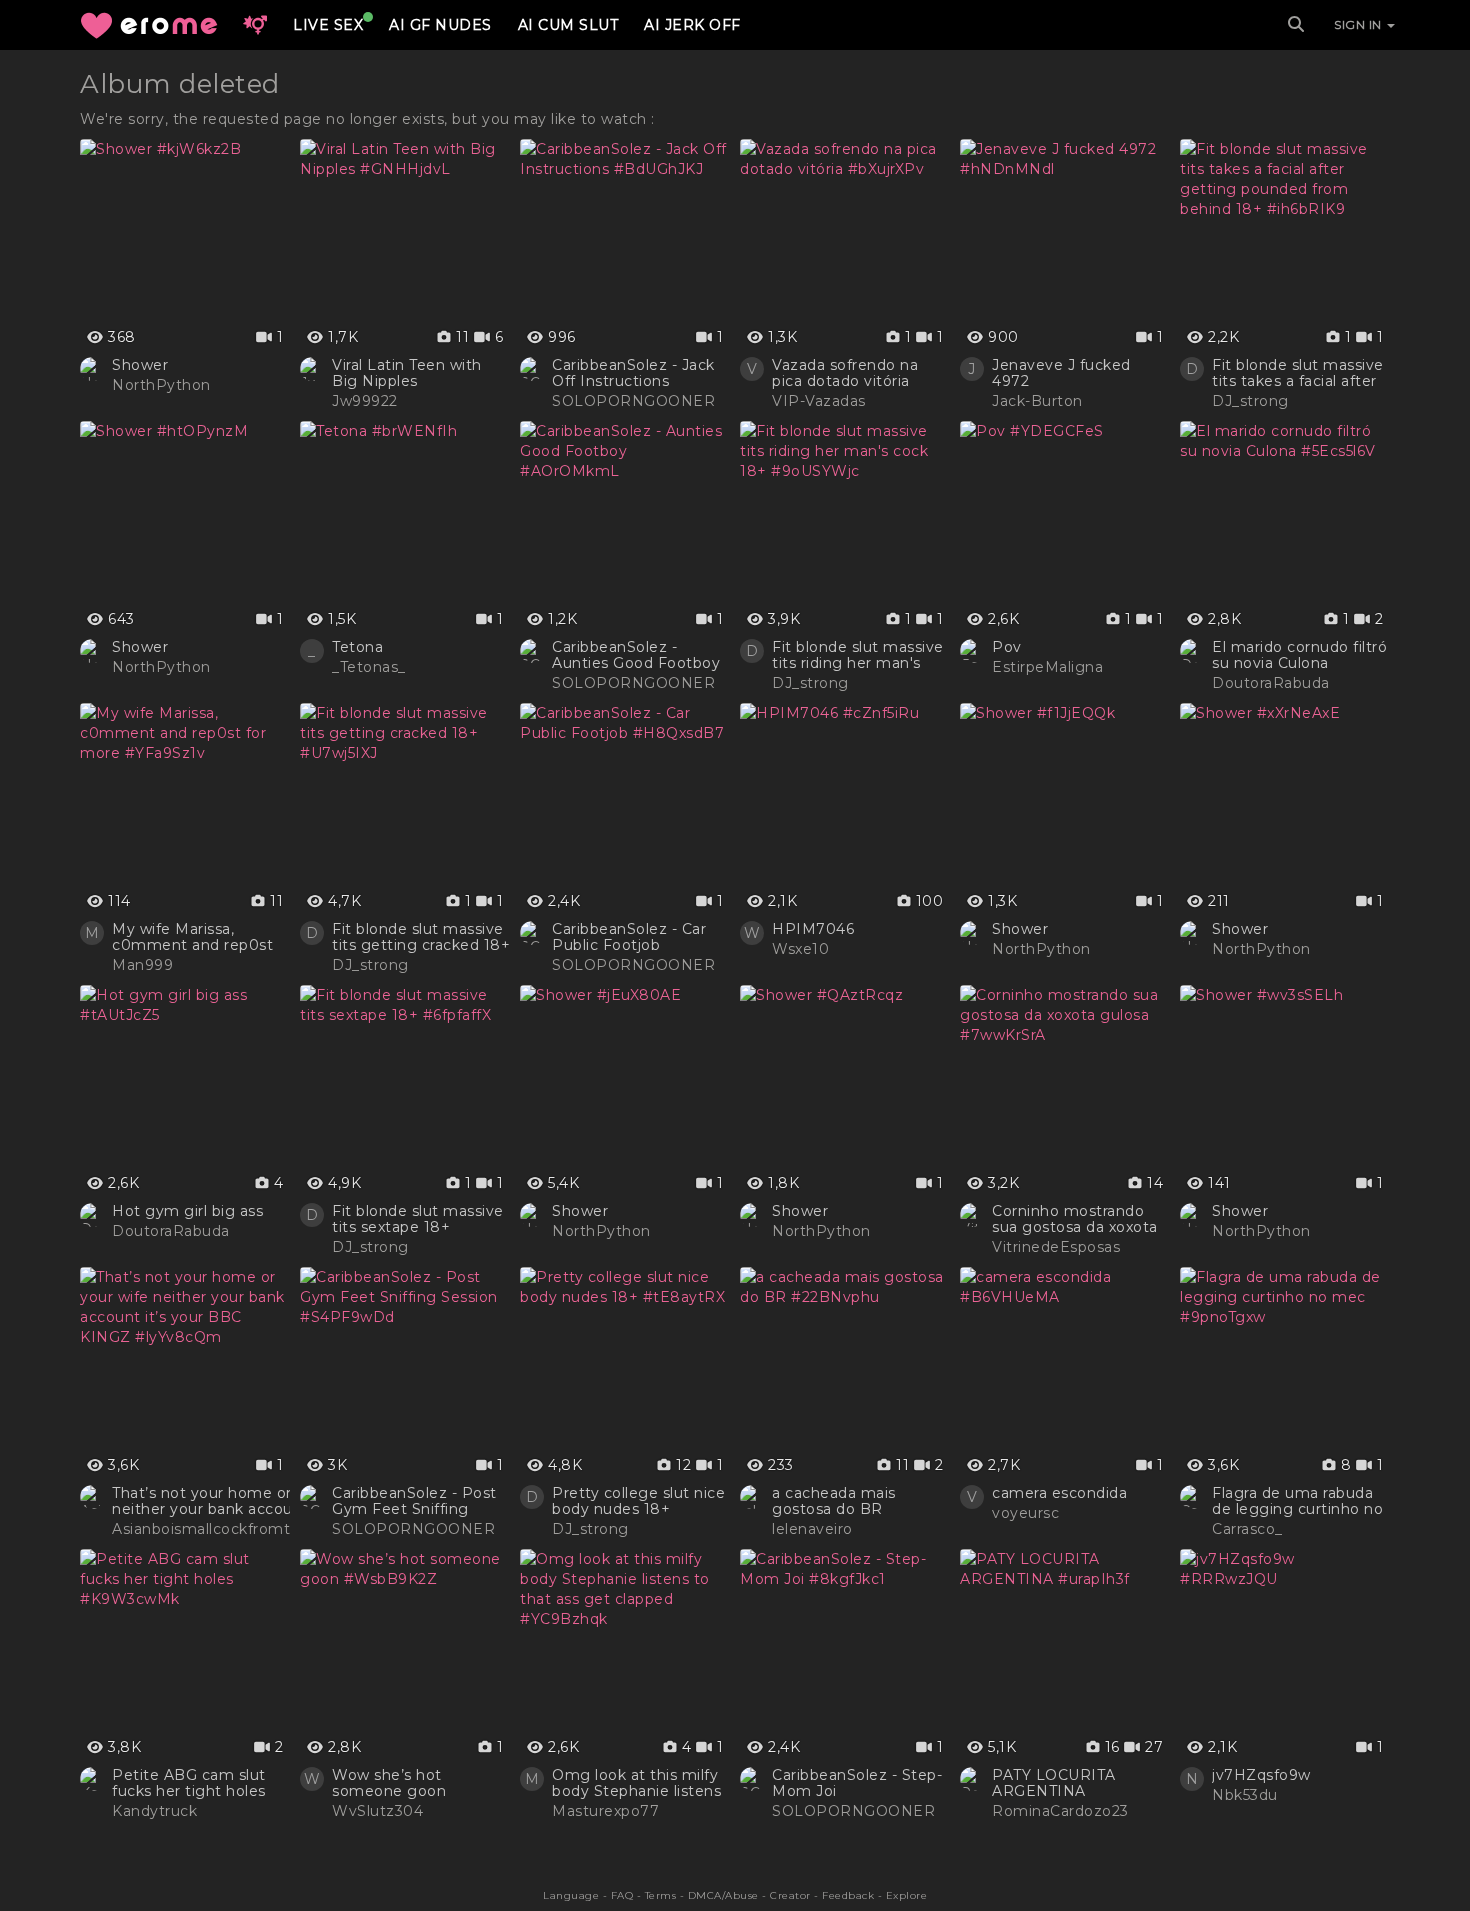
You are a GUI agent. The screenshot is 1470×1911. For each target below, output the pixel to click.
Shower (140, 365)
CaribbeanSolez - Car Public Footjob (629, 937)
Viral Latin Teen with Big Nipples (407, 373)
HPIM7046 (813, 929)
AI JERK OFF (692, 25)
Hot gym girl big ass (187, 1211)
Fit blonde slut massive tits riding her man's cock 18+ (858, 655)
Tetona (357, 647)
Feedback (848, 1895)
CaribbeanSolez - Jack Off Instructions (633, 373)
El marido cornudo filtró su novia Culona (1299, 655)
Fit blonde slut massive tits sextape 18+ (418, 1219)
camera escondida (1059, 1493)
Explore (907, 1895)
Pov (1007, 647)
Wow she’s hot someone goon (389, 1783)
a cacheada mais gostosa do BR (834, 1501)
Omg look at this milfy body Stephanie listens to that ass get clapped (639, 1783)
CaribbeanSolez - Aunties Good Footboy (636, 655)
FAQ (622, 1895)
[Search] (1296, 25)
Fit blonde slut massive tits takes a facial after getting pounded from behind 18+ (1298, 373)
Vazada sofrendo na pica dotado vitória (845, 373)
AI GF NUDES (440, 25)
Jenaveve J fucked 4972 (1061, 373)
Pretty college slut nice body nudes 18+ (638, 1501)
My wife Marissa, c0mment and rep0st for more (192, 937)
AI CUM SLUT (568, 25)
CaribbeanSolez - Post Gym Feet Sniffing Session (414, 1501)
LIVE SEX (328, 25)
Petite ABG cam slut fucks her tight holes (189, 1783)
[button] (255, 25)
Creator (790, 1895)
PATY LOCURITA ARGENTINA (1054, 1783)
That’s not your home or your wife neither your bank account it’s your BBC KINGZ (238, 1501)
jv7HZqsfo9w (1261, 1775)
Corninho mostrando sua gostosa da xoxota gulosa (1075, 1219)
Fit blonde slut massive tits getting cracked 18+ (421, 937)
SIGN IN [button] (1359, 24)
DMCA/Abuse (723, 1895)
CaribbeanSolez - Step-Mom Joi (857, 1783)
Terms (661, 1895)
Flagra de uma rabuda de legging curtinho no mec (1297, 1501)
